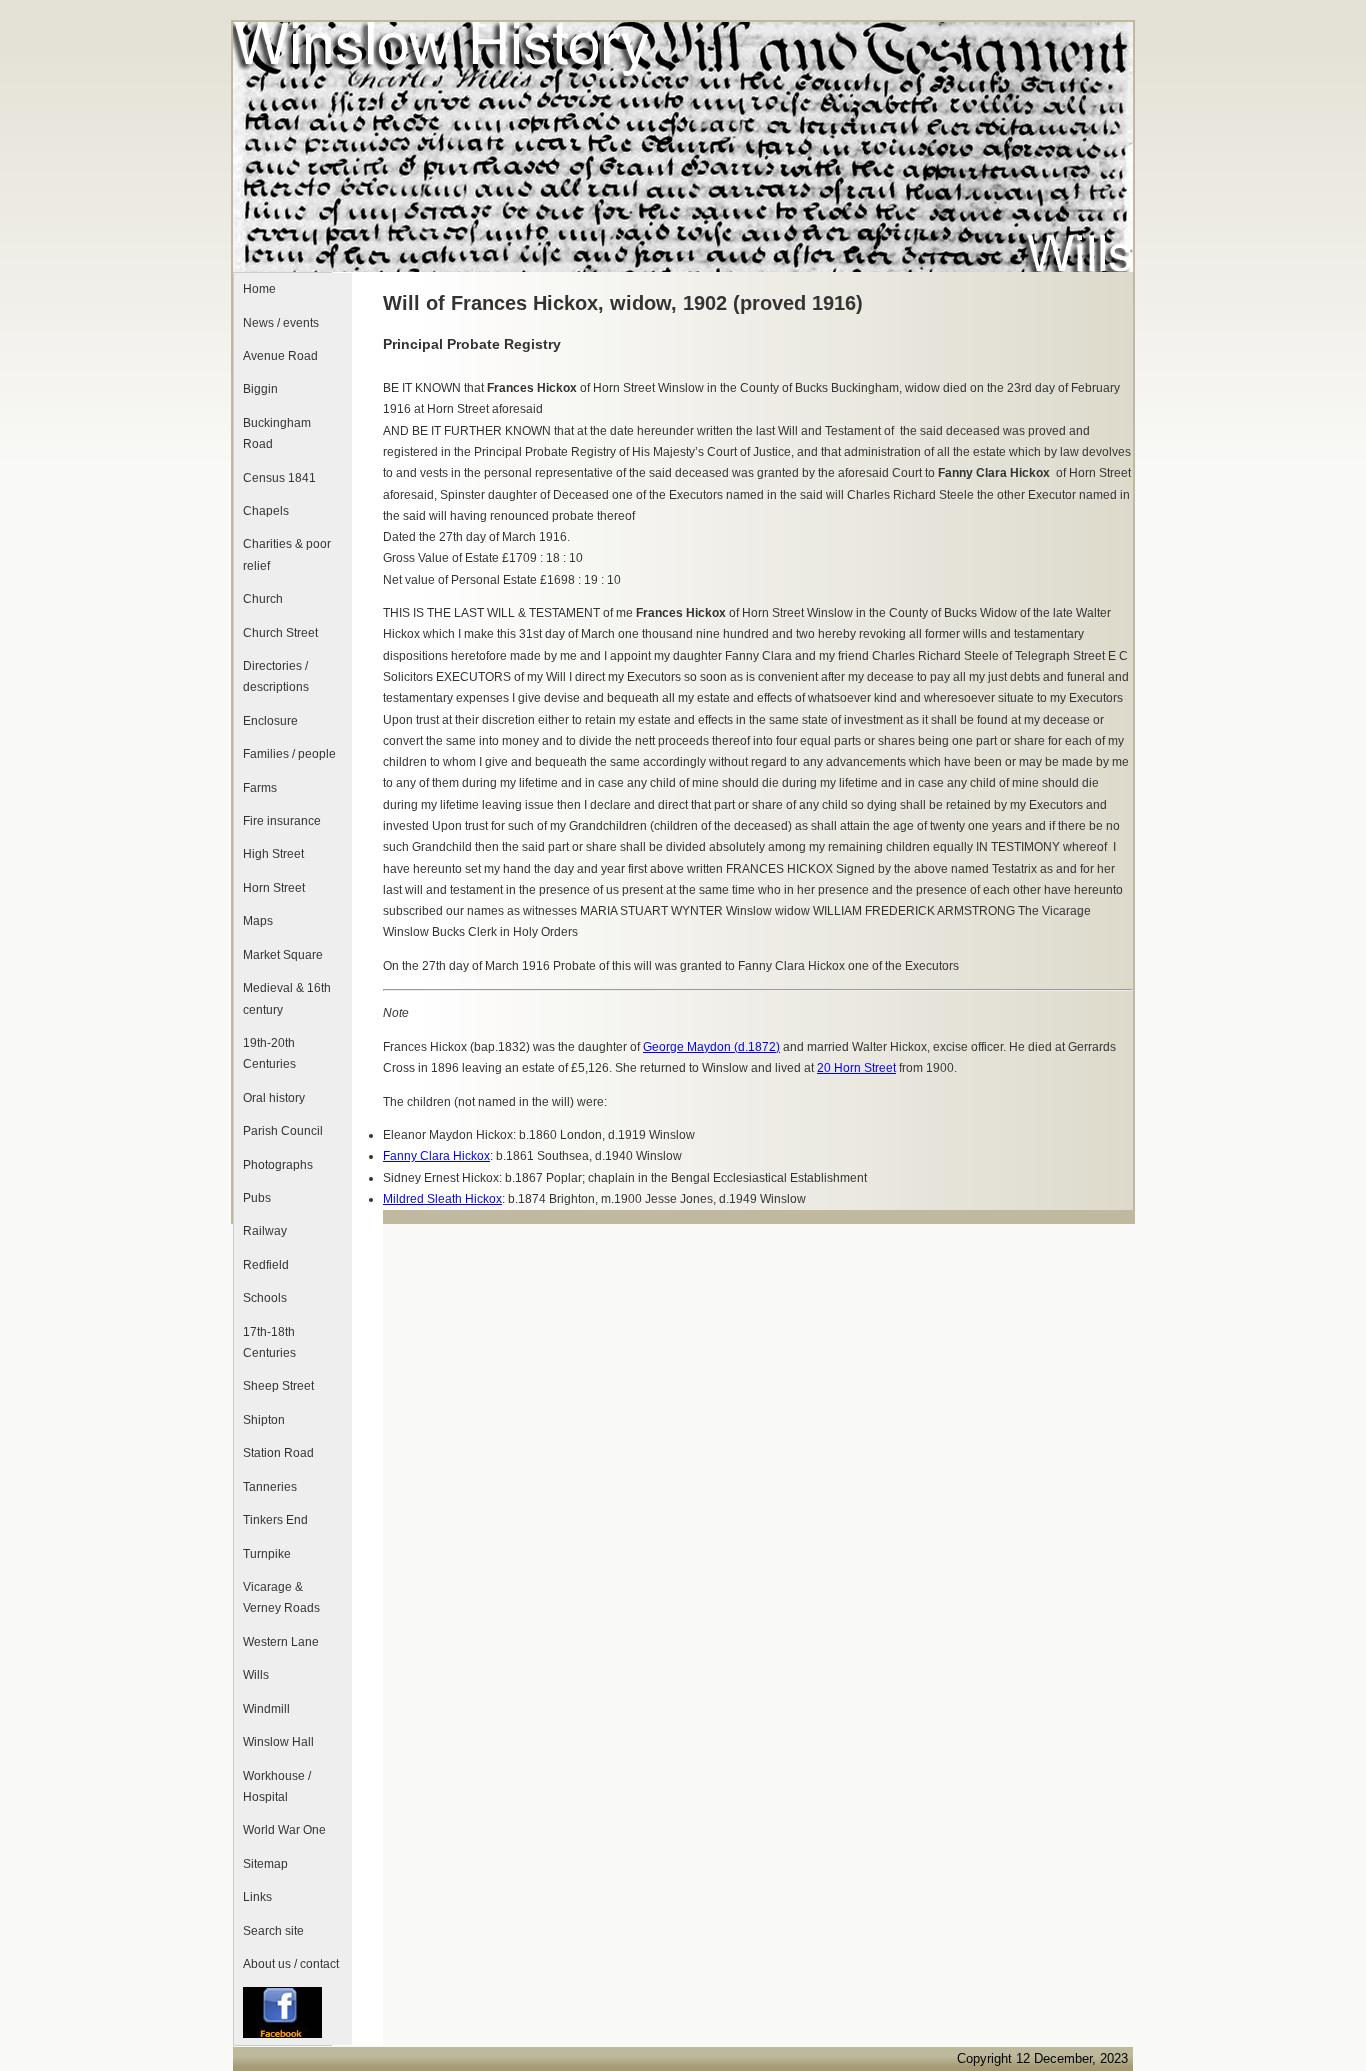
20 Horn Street (856, 1068)
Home (259, 289)
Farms (260, 788)
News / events (281, 323)
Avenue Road (280, 356)
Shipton (264, 1420)
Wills (256, 1675)
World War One (284, 1830)
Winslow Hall (278, 1742)
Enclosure (270, 721)
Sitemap (265, 1864)
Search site (273, 1931)
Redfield (266, 1265)
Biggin (260, 389)
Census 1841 (279, 478)
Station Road (278, 1453)
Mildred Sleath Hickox (442, 1199)
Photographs (278, 1165)
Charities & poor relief (287, 554)
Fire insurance (282, 821)
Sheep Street (278, 1386)
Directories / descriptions (276, 676)
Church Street (280, 633)
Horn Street (274, 888)
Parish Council (283, 1131)
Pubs (257, 1198)
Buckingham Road (277, 433)
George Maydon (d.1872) (711, 1047)
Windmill (266, 1709)
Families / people (289, 754)
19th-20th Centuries (269, 1053)
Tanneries (270, 1487)
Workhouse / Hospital (277, 1786)
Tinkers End (275, 1520)
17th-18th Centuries (269, 1342)
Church (263, 599)
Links (257, 1897)
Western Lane (281, 1642)
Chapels (266, 511)
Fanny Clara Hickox (436, 1156)
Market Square (283, 955)
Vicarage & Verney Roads (281, 1597)
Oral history (274, 1098)
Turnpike (267, 1554)
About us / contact (291, 1964)
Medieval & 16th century (287, 998)
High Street (273, 854)
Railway (265, 1231)
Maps (258, 921)
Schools (265, 1298)
